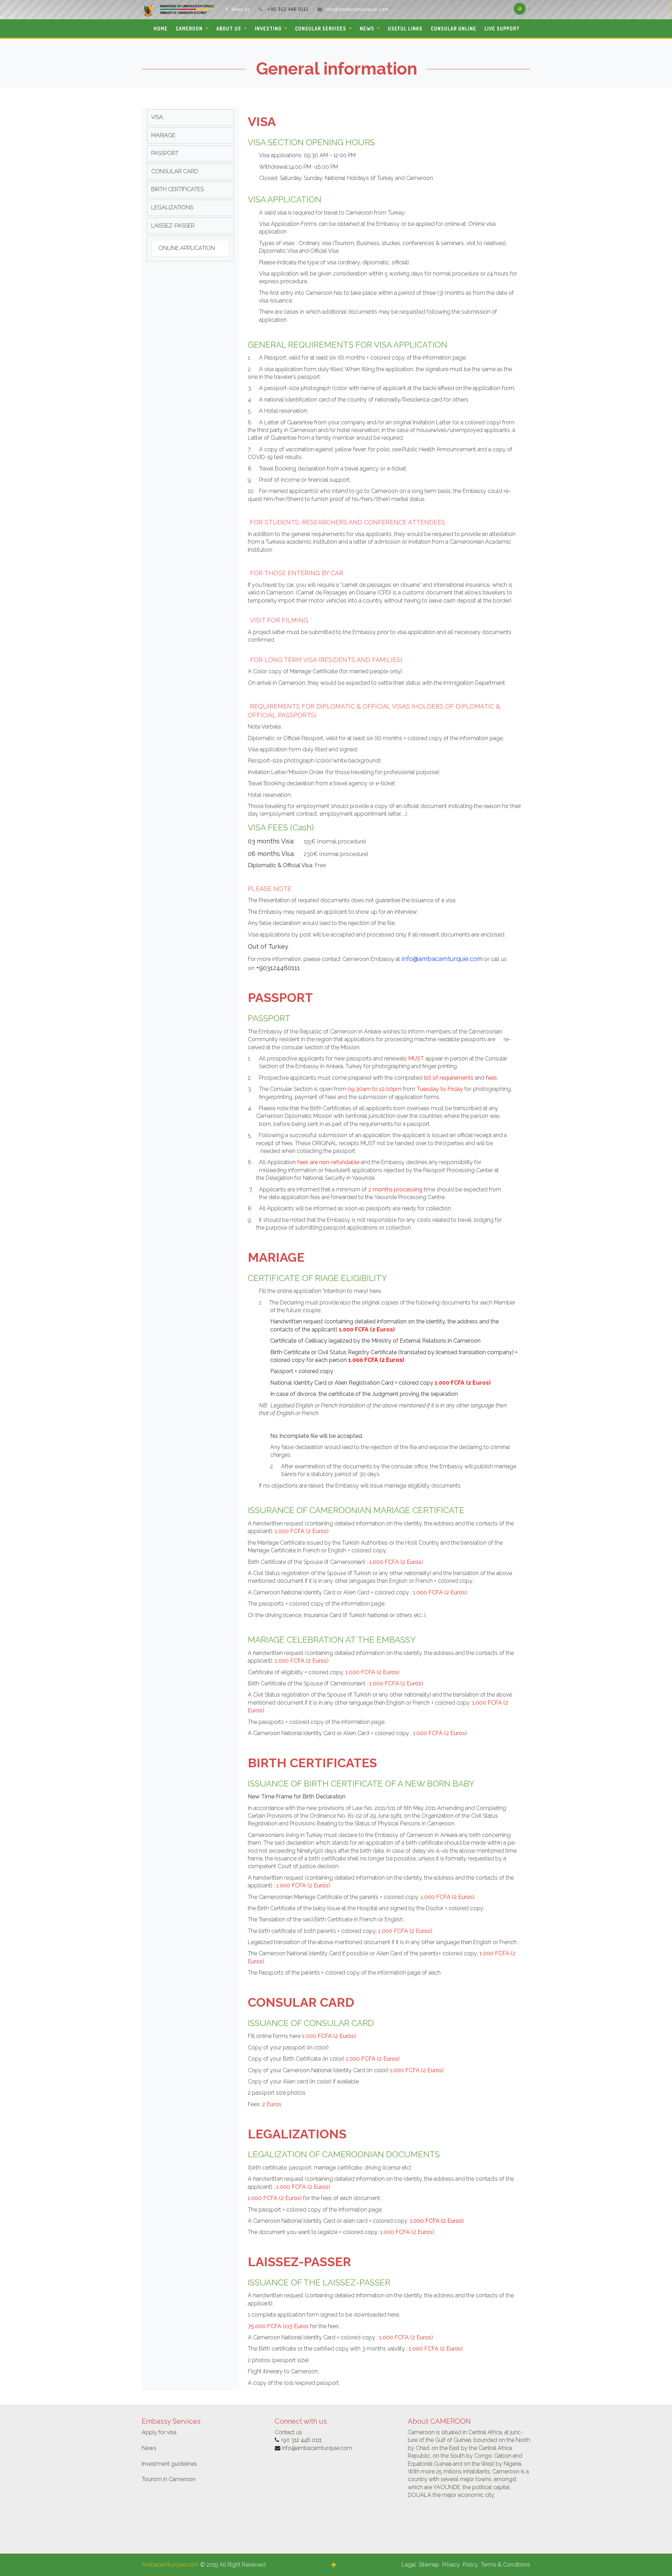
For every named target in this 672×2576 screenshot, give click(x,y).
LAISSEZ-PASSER (173, 226)
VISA (157, 117)
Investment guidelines (169, 2464)
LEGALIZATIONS (172, 207)
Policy (470, 2565)
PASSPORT (165, 153)
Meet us (241, 9)
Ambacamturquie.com (170, 2565)
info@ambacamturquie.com (357, 9)
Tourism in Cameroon (169, 2479)
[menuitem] (160, 29)
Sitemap (429, 2565)
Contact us (288, 2432)
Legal (409, 2565)
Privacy (451, 2565)
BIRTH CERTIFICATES (177, 189)
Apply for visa (159, 2432)
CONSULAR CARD (175, 171)
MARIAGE (163, 135)
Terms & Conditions (506, 2565)
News (149, 2448)
